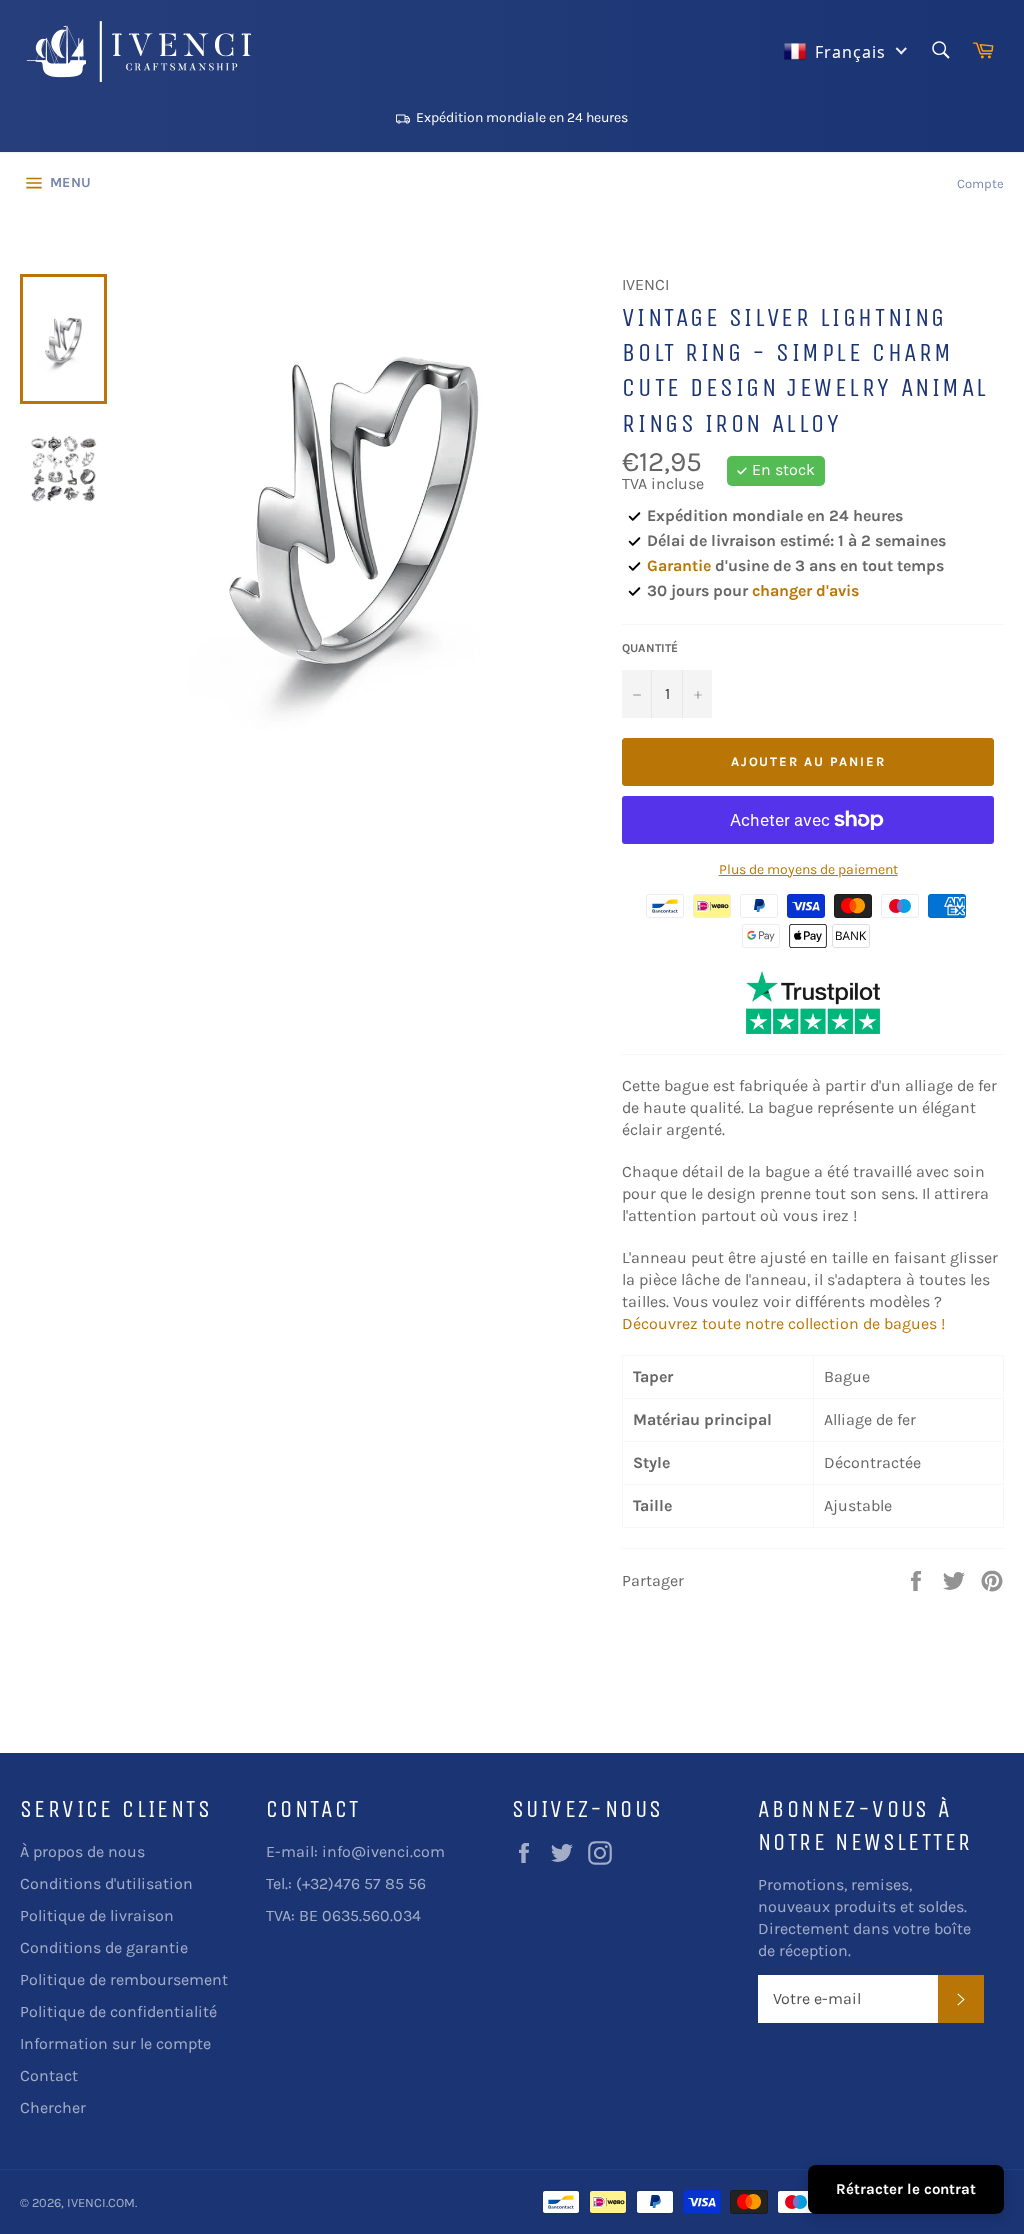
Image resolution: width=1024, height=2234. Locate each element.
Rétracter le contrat (906, 2189)
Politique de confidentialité (118, 2011)
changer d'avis (805, 590)
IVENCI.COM (101, 2202)
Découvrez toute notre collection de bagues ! (783, 1323)
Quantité (650, 648)
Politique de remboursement (124, 1979)
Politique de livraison (97, 1915)
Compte (980, 183)
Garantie (679, 565)
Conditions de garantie (104, 1947)
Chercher (53, 2107)
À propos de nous (82, 1851)
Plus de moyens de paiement (808, 869)
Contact (49, 2075)
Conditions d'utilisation (106, 1883)
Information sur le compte (115, 2043)
